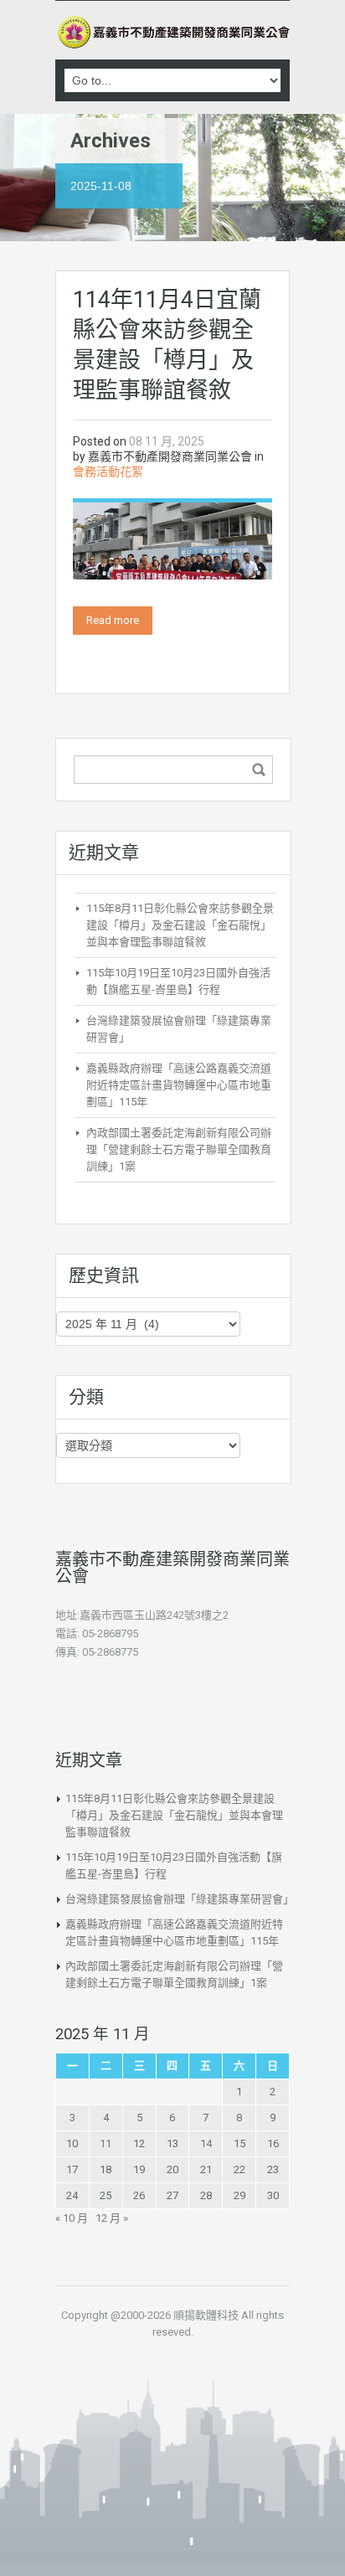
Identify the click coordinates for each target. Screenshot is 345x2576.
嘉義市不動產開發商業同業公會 (170, 456)
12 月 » (112, 2218)
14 (206, 2143)
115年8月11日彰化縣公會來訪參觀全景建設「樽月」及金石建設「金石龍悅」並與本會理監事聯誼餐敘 (180, 925)
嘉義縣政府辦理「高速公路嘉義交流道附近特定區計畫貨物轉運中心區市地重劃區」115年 (179, 1085)
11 (106, 2143)
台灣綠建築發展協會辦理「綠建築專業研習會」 (180, 1899)
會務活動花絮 (108, 471)
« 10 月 (72, 2218)
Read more (113, 620)
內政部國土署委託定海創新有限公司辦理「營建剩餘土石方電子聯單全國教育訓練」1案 (179, 1149)
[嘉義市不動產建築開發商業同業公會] (172, 32)
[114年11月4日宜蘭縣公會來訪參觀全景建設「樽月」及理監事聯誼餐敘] (172, 540)
